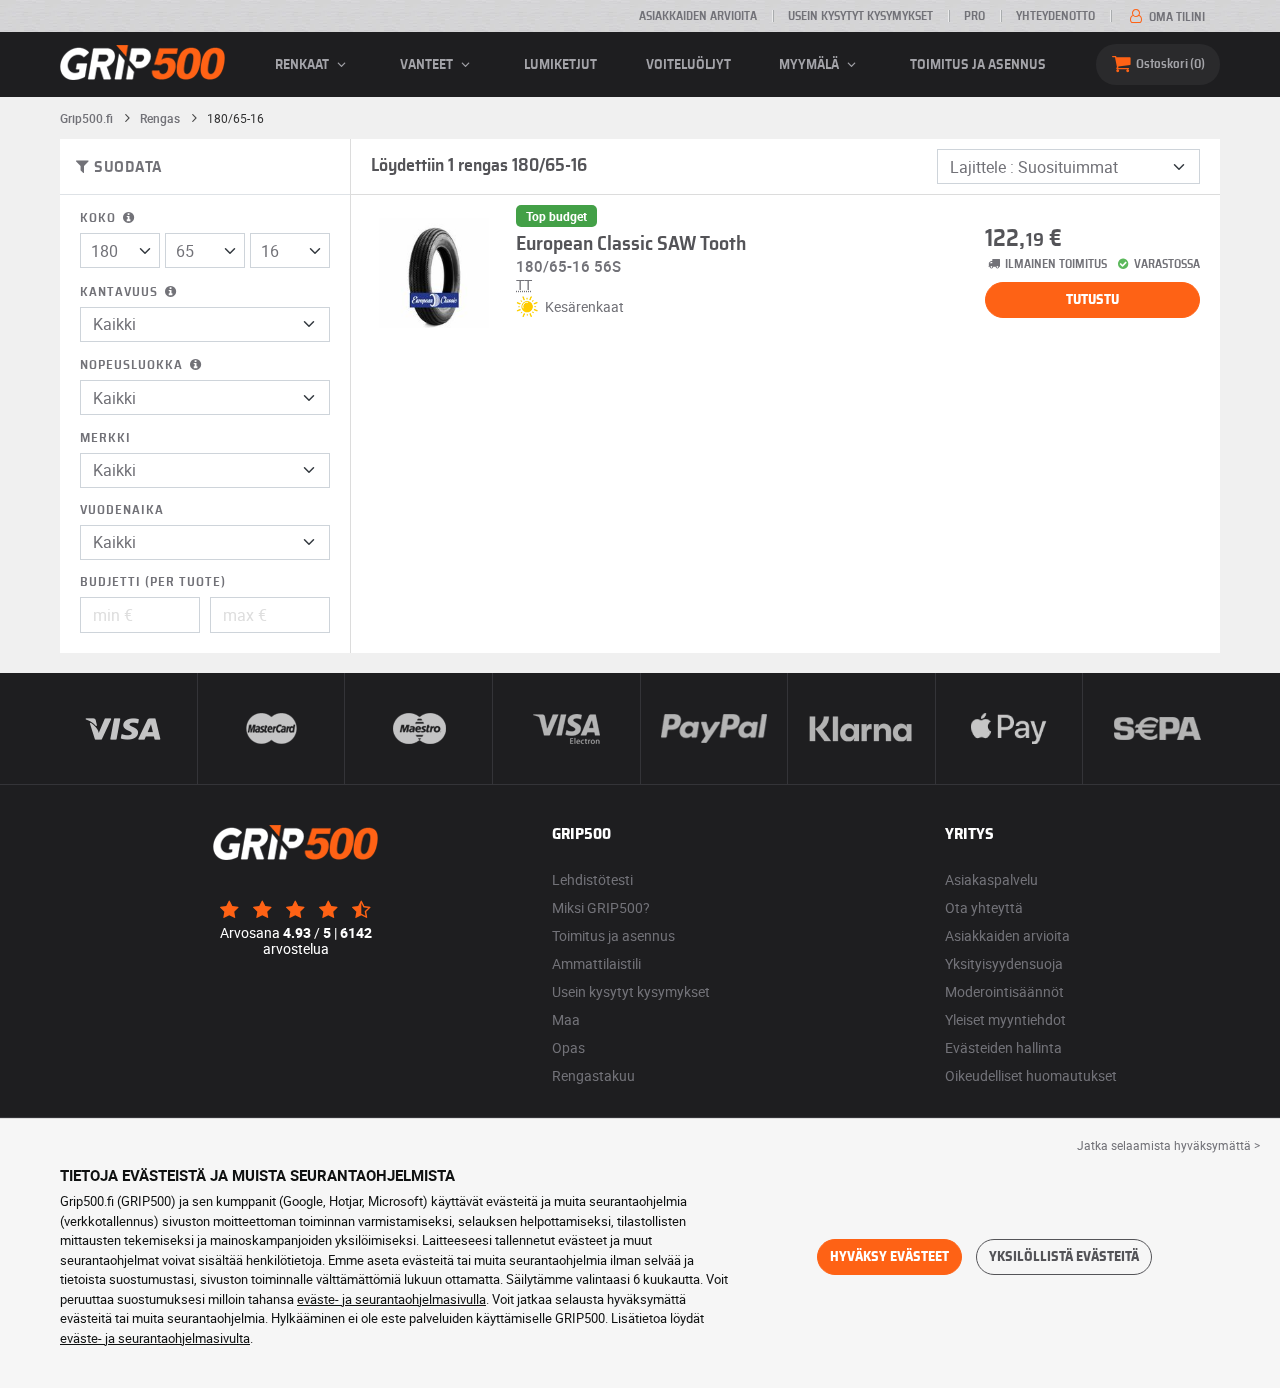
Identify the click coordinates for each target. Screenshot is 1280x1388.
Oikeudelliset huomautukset (1031, 1075)
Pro (974, 16)
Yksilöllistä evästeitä (1064, 1257)
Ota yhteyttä (984, 907)
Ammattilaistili (596, 963)
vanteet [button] (428, 65)
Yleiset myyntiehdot (1005, 1019)
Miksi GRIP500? (601, 907)
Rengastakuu (593, 1075)
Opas (568, 1047)
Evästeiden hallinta (1003, 1047)
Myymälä (810, 65)
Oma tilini (1175, 17)
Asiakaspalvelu (991, 879)
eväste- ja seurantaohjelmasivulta (155, 1338)
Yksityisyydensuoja (1004, 963)
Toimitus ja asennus (978, 65)
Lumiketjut (560, 65)
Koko (100, 218)
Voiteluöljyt (688, 65)
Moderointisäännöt (1004, 991)
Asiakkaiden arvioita (698, 16)
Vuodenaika (122, 510)
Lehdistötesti (592, 879)
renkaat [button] (303, 65)
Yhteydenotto (1055, 16)
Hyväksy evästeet (889, 1257)
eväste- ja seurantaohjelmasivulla (391, 1299)
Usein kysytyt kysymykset (860, 16)
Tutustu (1092, 300)
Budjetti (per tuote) (153, 582)
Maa (566, 1019)
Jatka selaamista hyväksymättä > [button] (1168, 1145)
